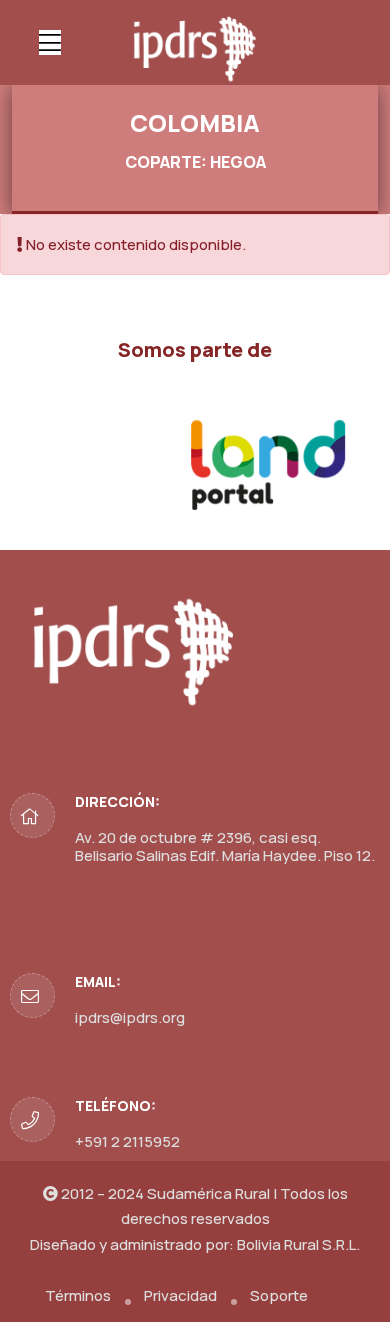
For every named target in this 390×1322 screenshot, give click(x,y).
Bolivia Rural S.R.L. (298, 1244)
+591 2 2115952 (127, 1141)
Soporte (279, 1295)
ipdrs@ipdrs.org (130, 1017)
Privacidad (180, 1295)
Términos (78, 1295)
